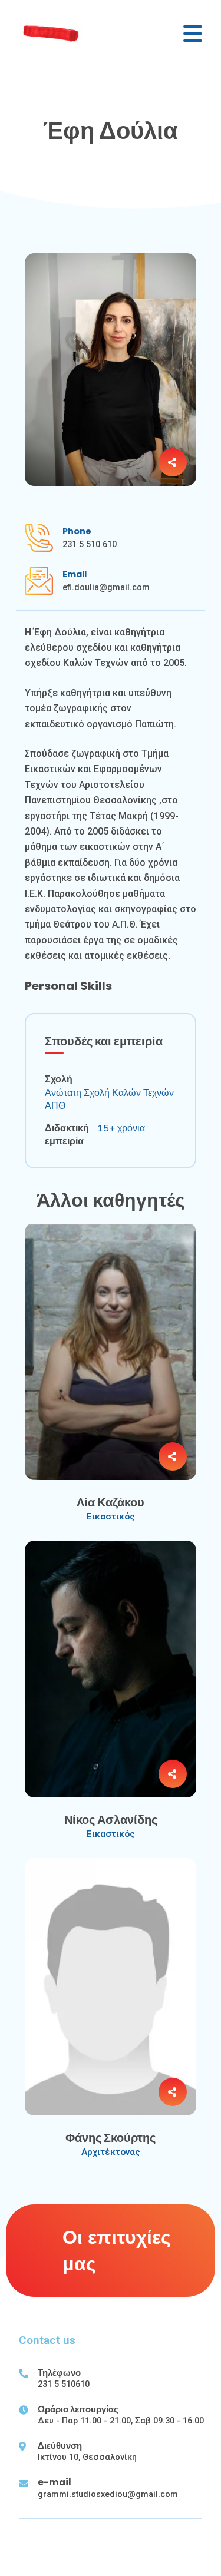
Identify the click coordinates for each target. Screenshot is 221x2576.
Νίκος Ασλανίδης (111, 1820)
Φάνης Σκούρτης (111, 2138)
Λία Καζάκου (111, 1502)
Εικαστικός (111, 1517)
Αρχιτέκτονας (111, 2152)
